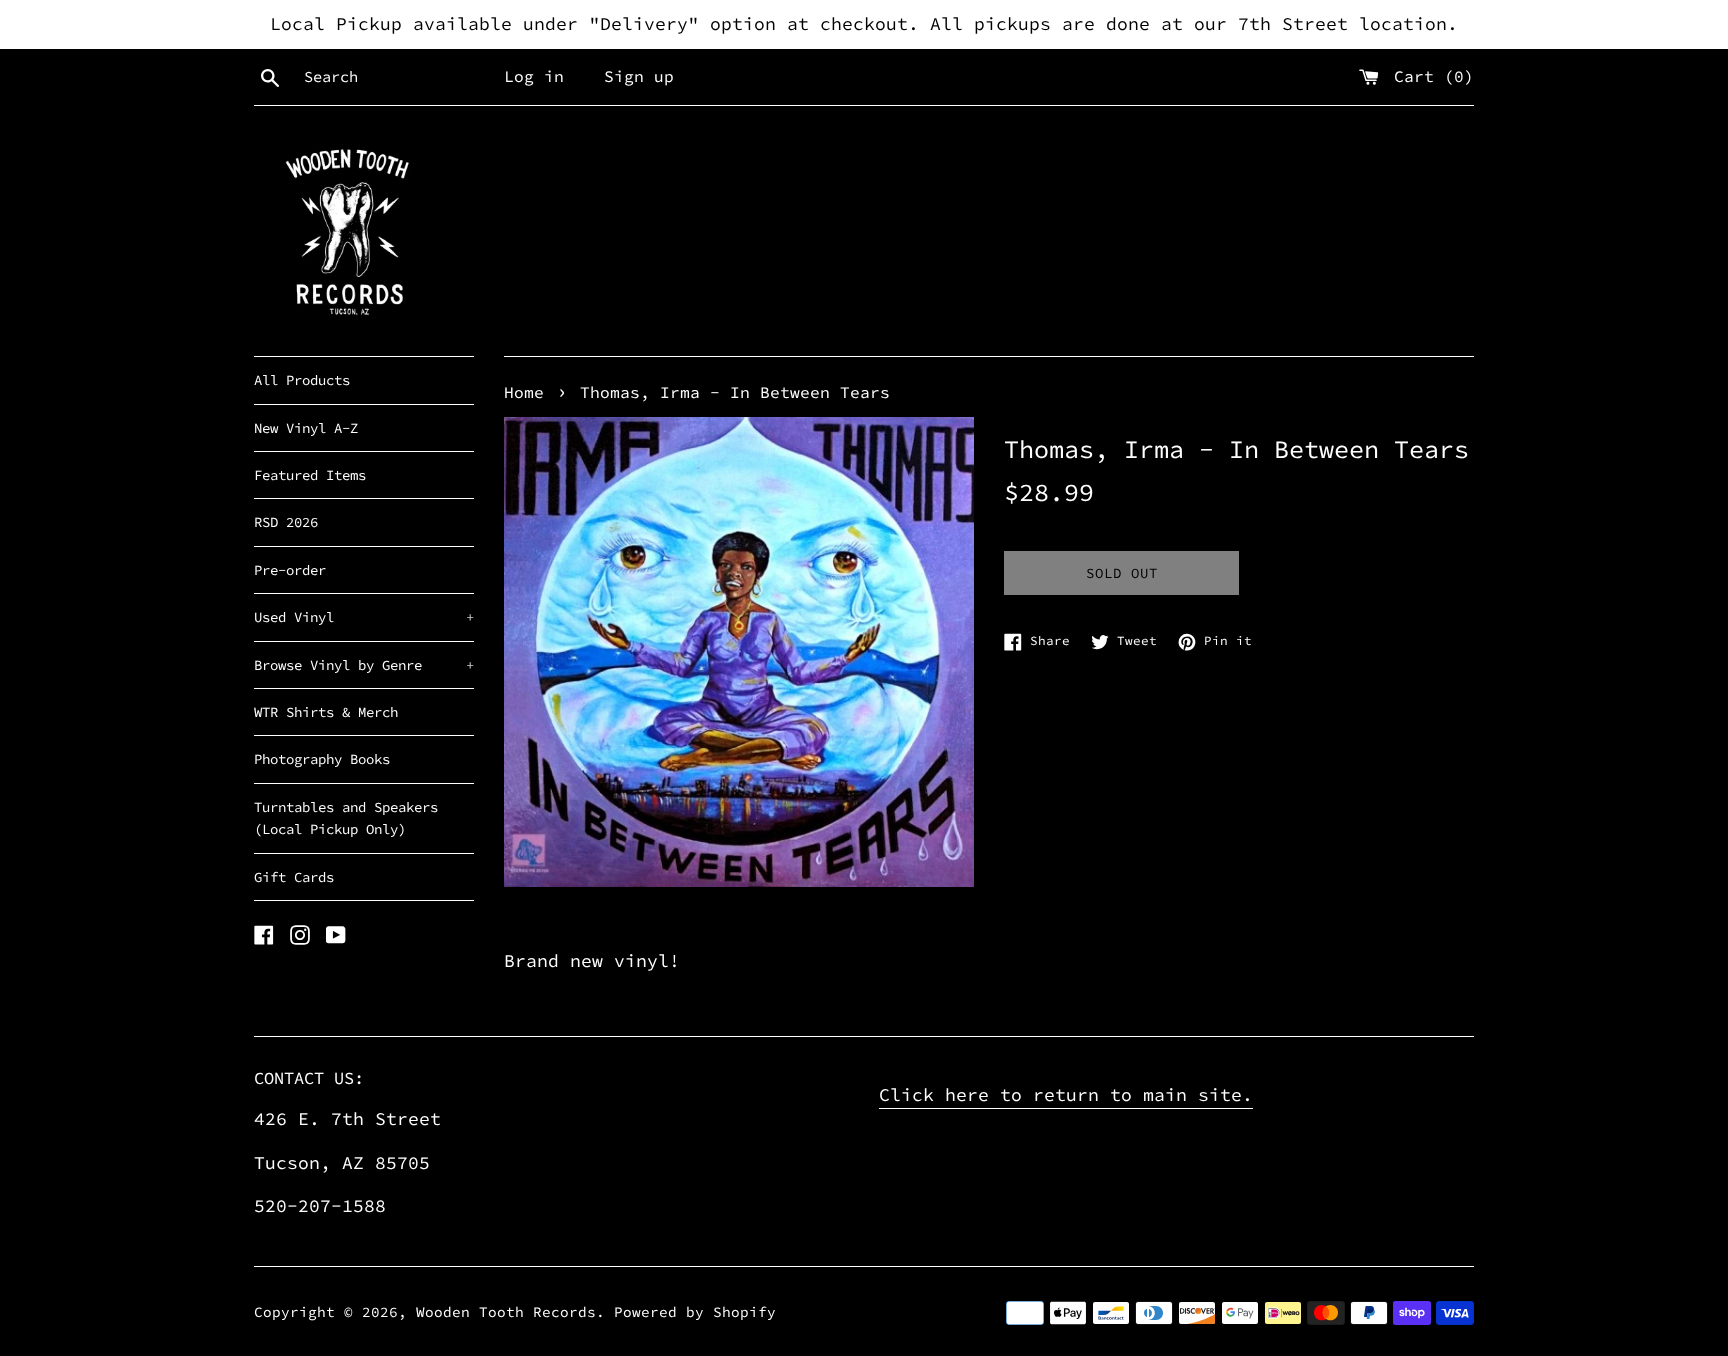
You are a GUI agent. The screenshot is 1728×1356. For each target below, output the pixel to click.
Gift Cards (294, 877)
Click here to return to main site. (1066, 1094)
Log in (534, 76)
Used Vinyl (364, 617)
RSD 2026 (286, 522)
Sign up (639, 76)
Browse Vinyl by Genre (364, 665)
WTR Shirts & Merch (326, 712)
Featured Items (310, 475)
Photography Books (322, 759)
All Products (302, 380)
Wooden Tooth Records (506, 1312)
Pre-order (290, 570)
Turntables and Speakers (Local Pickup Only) (346, 818)
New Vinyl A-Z (306, 428)
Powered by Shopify (695, 1312)
